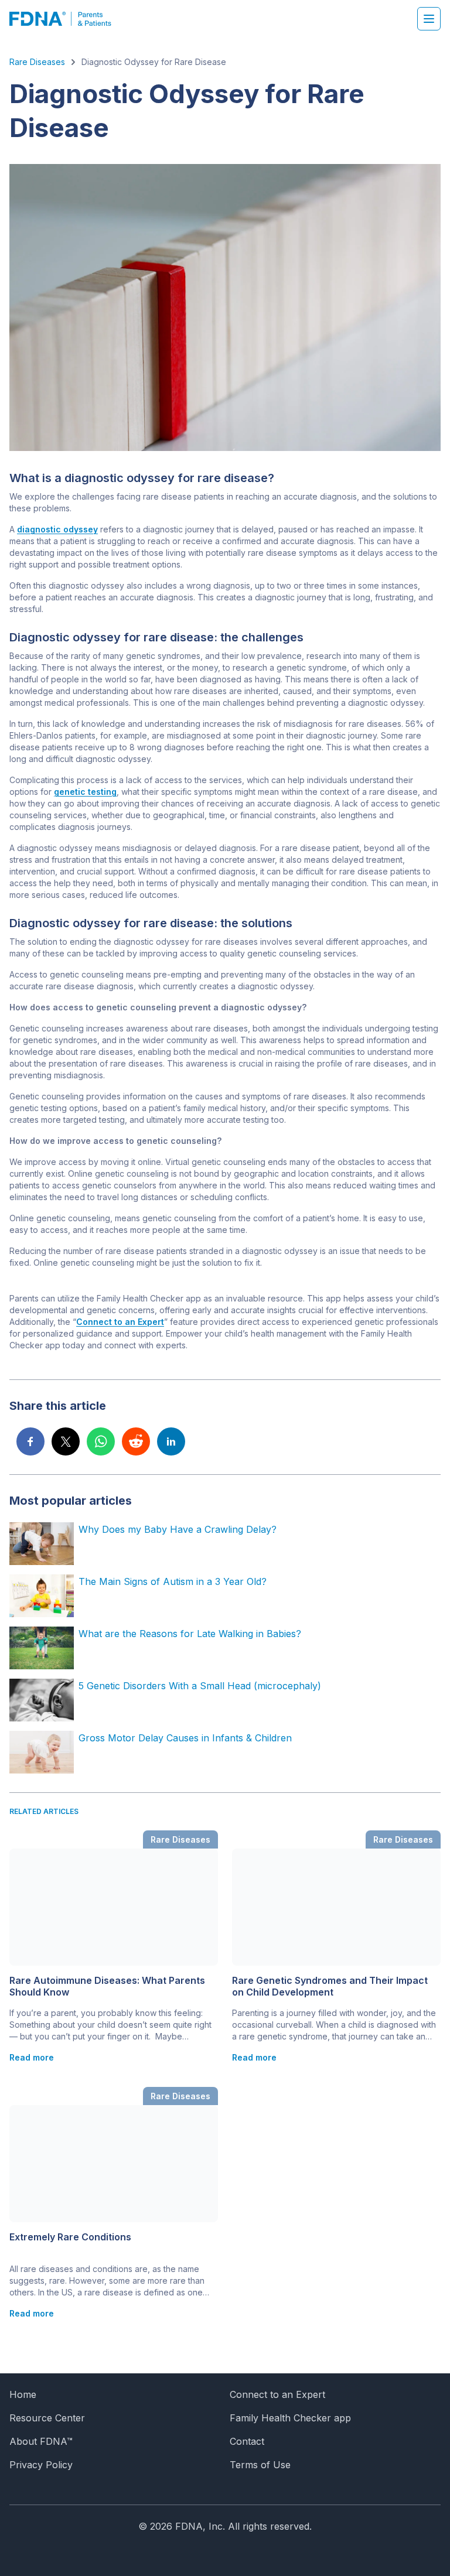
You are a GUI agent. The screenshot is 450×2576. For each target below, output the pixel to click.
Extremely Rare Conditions (70, 2237)
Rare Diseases (37, 62)
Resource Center (47, 2418)
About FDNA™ (41, 2441)
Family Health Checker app (290, 2418)
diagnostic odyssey (57, 529)
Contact (247, 2441)
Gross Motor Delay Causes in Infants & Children (185, 1738)
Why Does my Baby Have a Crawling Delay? (178, 1529)
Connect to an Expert (120, 1322)
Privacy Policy (41, 2465)
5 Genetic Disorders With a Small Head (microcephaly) (200, 1686)
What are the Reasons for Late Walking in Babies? (190, 1634)
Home (23, 2394)
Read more (32, 2057)
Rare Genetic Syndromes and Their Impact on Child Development (330, 1986)
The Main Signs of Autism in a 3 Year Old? (173, 1581)
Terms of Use (260, 2465)
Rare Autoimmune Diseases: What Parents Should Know (107, 1986)
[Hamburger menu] (429, 19)
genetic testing (85, 792)
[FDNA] (67, 19)
